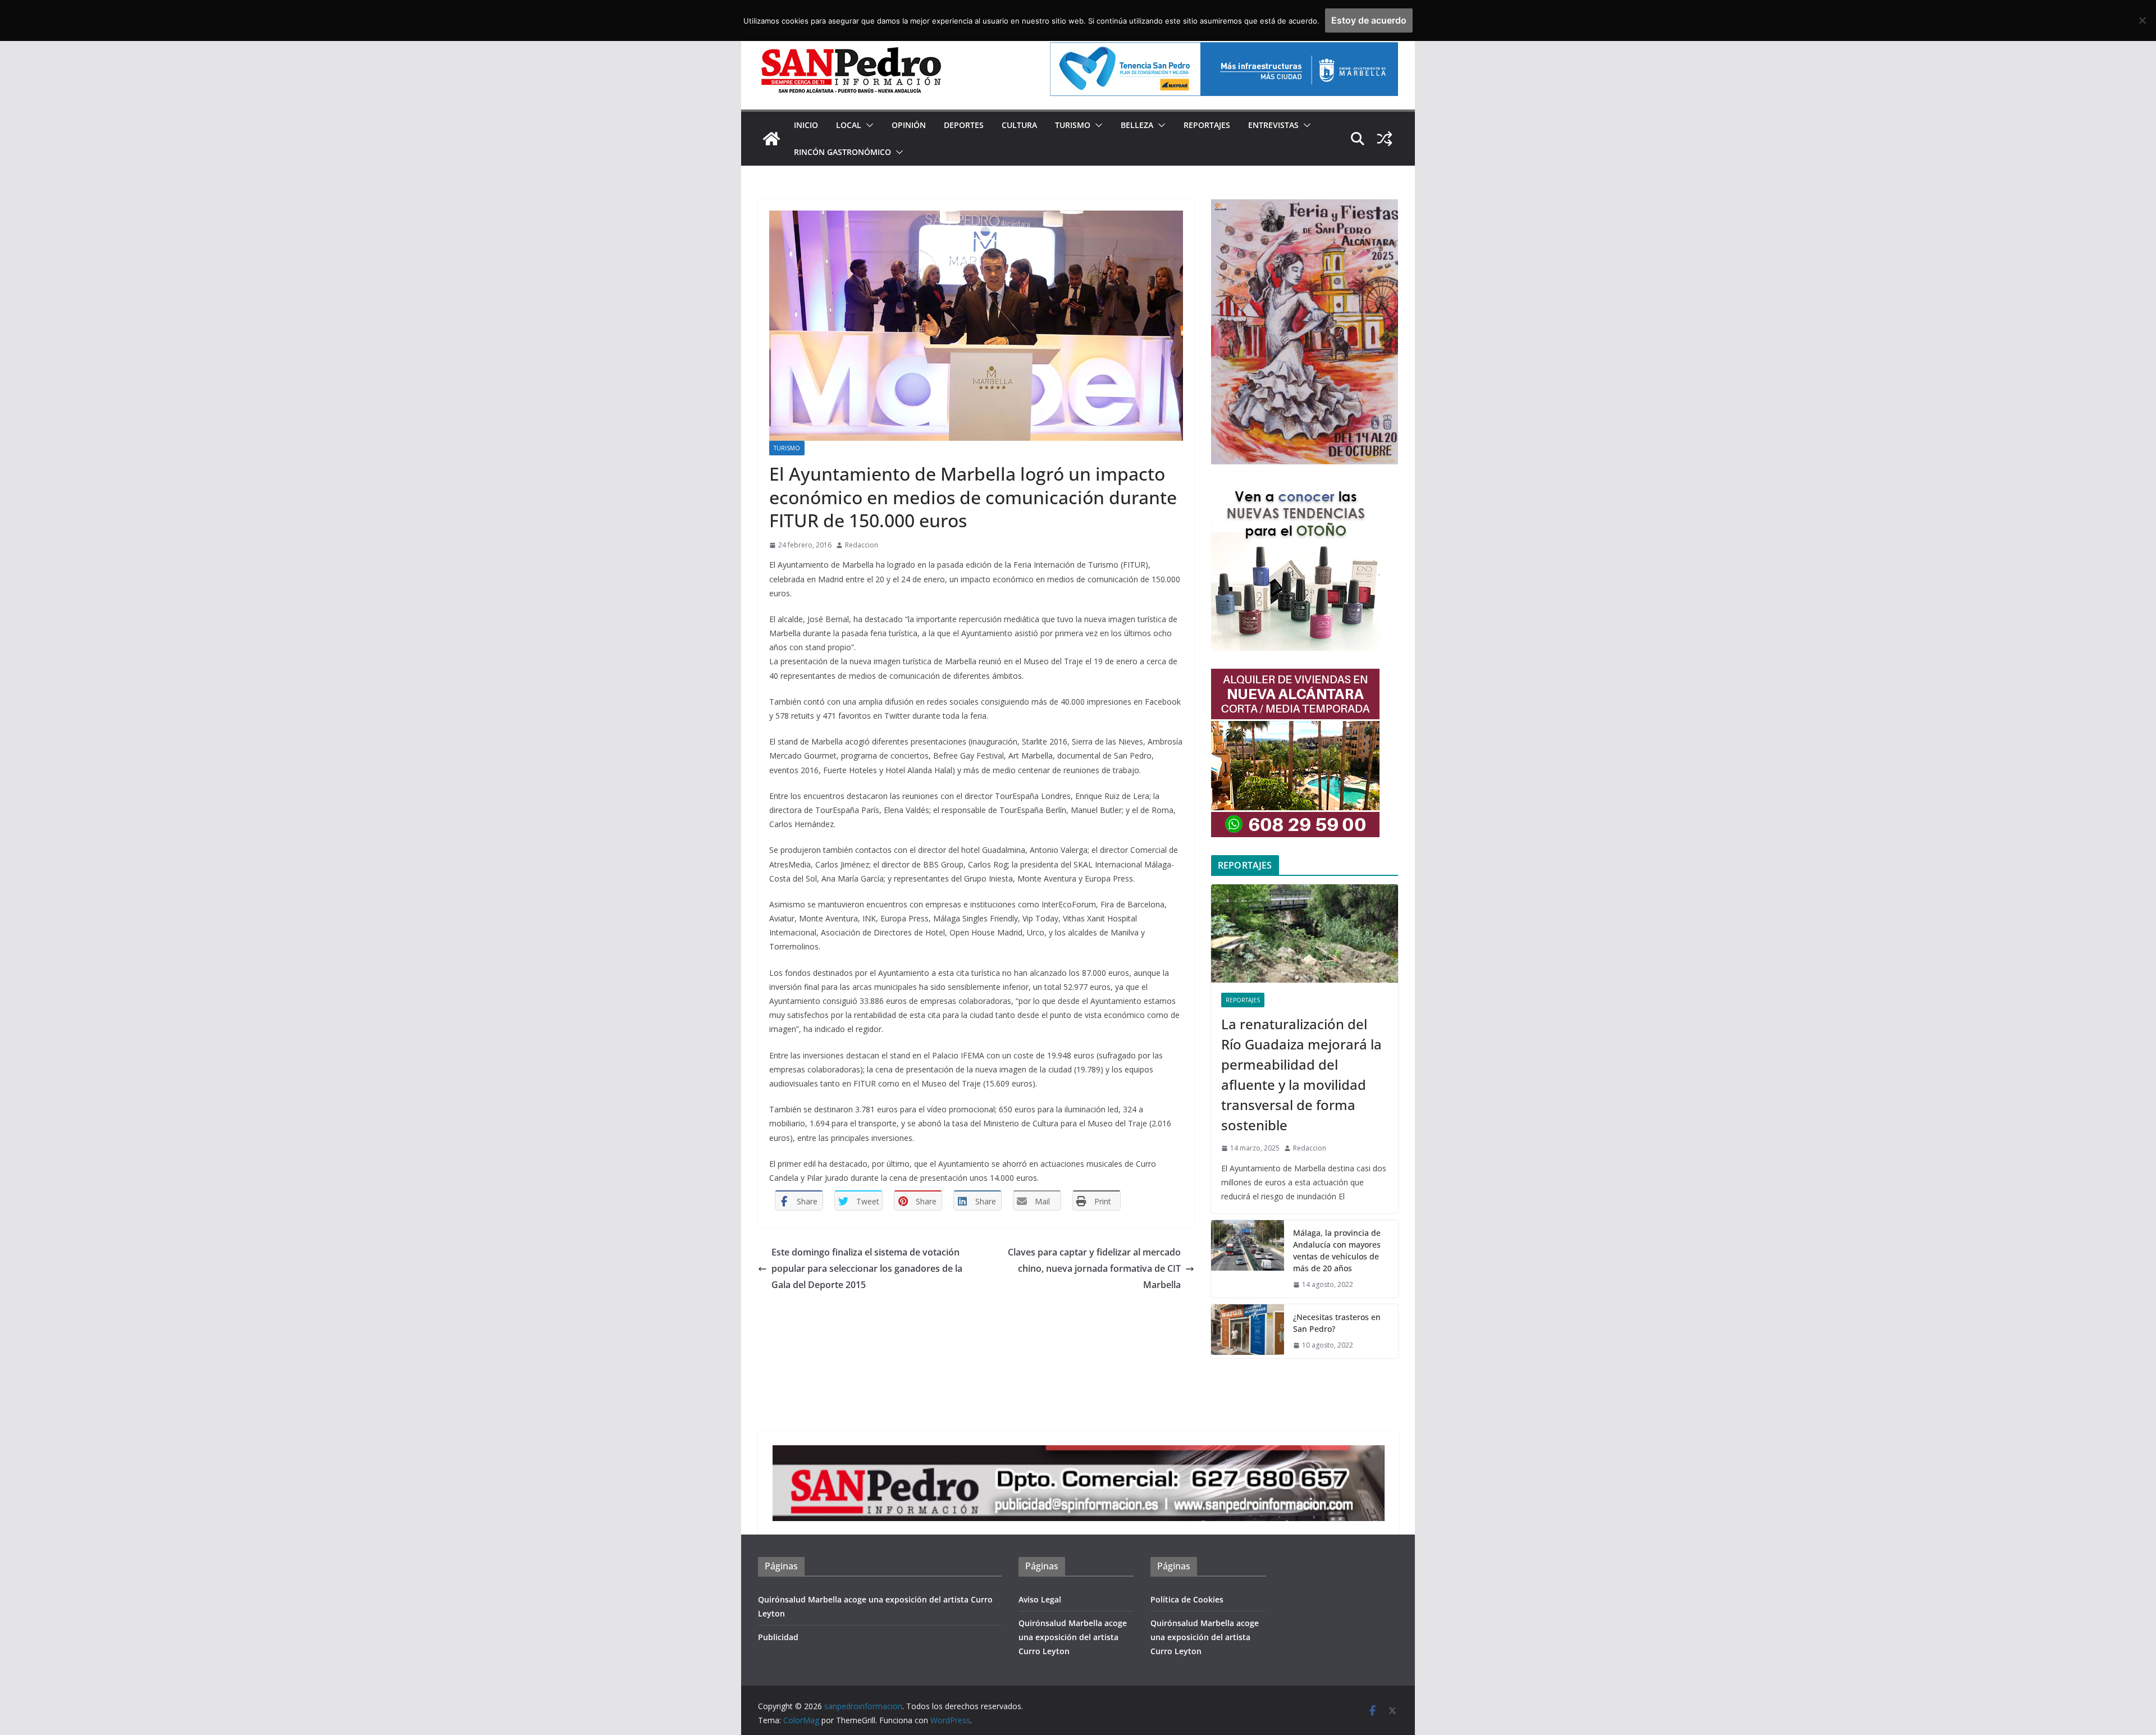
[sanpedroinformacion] (771, 139)
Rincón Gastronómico (842, 152)
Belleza (1137, 125)
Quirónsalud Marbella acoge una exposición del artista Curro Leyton (1073, 1637)
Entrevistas (1273, 125)
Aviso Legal (1040, 1599)
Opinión (909, 125)
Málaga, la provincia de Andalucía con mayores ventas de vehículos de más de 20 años (1337, 1250)
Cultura (1019, 125)
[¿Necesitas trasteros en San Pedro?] (1248, 1331)
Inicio (806, 125)
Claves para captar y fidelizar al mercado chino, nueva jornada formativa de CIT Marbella (1094, 1268)
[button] (867, 125)
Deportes (964, 125)
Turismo (1073, 125)
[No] (2142, 20)
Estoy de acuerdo (1369, 20)
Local (849, 125)
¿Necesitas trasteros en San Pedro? (1337, 1323)
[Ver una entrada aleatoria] (1385, 139)
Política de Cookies (1187, 1599)
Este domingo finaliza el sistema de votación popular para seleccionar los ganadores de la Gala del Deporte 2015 (867, 1268)
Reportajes (1207, 125)
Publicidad (778, 1637)
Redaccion (862, 545)
